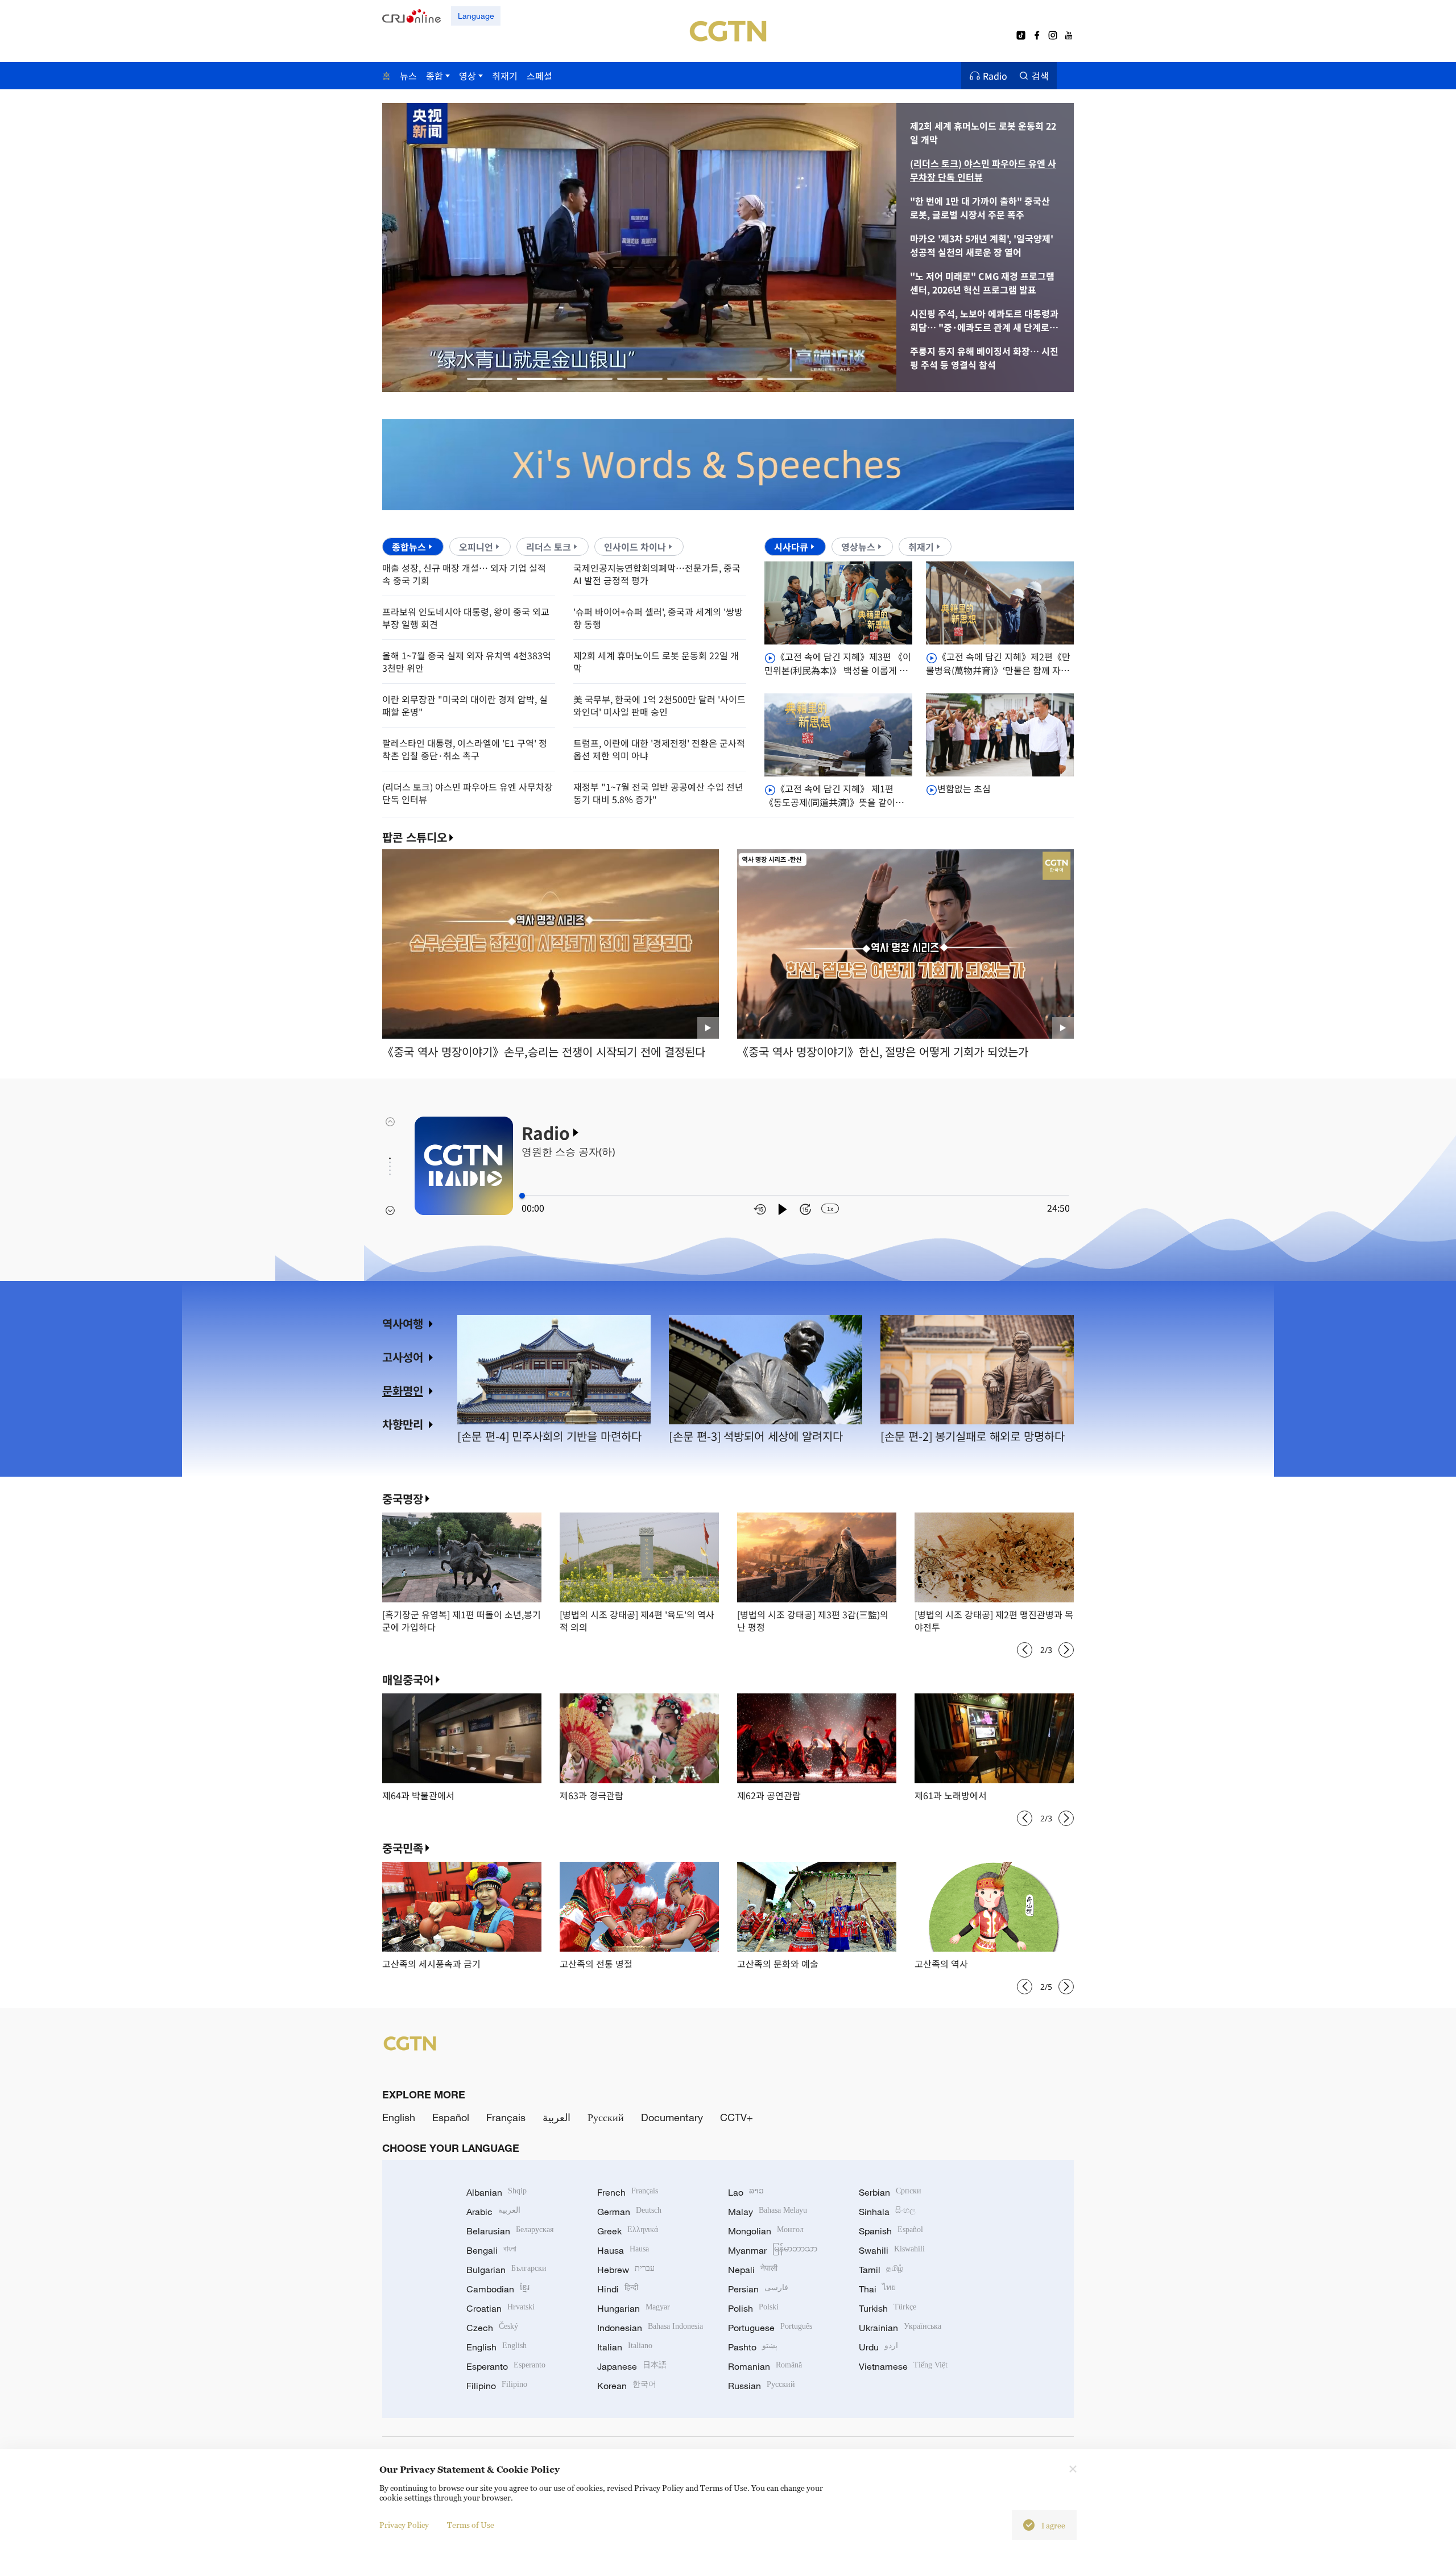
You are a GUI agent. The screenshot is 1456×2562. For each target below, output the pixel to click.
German (629, 2212)
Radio (995, 76)
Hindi (618, 2289)
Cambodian (498, 2289)
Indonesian (650, 2328)
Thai (877, 2289)
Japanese (632, 2366)
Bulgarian (506, 2270)
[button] (490, 379)
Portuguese (770, 2328)
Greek (628, 2231)
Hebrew (626, 2270)
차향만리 (403, 1424)
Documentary (672, 2117)
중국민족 (403, 1848)
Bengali (491, 2250)
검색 (1040, 76)
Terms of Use (471, 2525)
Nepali (753, 2270)
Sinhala (887, 2212)
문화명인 (403, 1390)
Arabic (493, 2212)
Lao (746, 2192)
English (399, 2117)
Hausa (623, 2250)
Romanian (765, 2366)
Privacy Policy (404, 2525)
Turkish (888, 2308)
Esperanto (506, 2366)
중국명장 (403, 1499)
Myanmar (773, 2250)
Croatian (500, 2308)
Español (451, 2117)
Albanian (497, 2192)
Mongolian (766, 2231)
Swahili (892, 2250)
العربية (557, 2117)
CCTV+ (737, 2117)
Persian (758, 2289)
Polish (753, 2308)
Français (506, 2117)
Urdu (878, 2347)
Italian (625, 2347)
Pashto (753, 2347)
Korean (627, 2386)
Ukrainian (900, 2328)
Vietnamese (903, 2366)
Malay (768, 2212)
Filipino (497, 2386)
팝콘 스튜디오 (415, 837)
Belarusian (510, 2231)
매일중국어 (408, 1679)
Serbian (890, 2192)
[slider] (522, 1196)
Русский (606, 2117)
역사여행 (403, 1323)
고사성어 (403, 1357)
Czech (492, 2328)
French (628, 2192)
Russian (762, 2386)
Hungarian (634, 2308)
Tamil (881, 2270)
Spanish (891, 2231)
